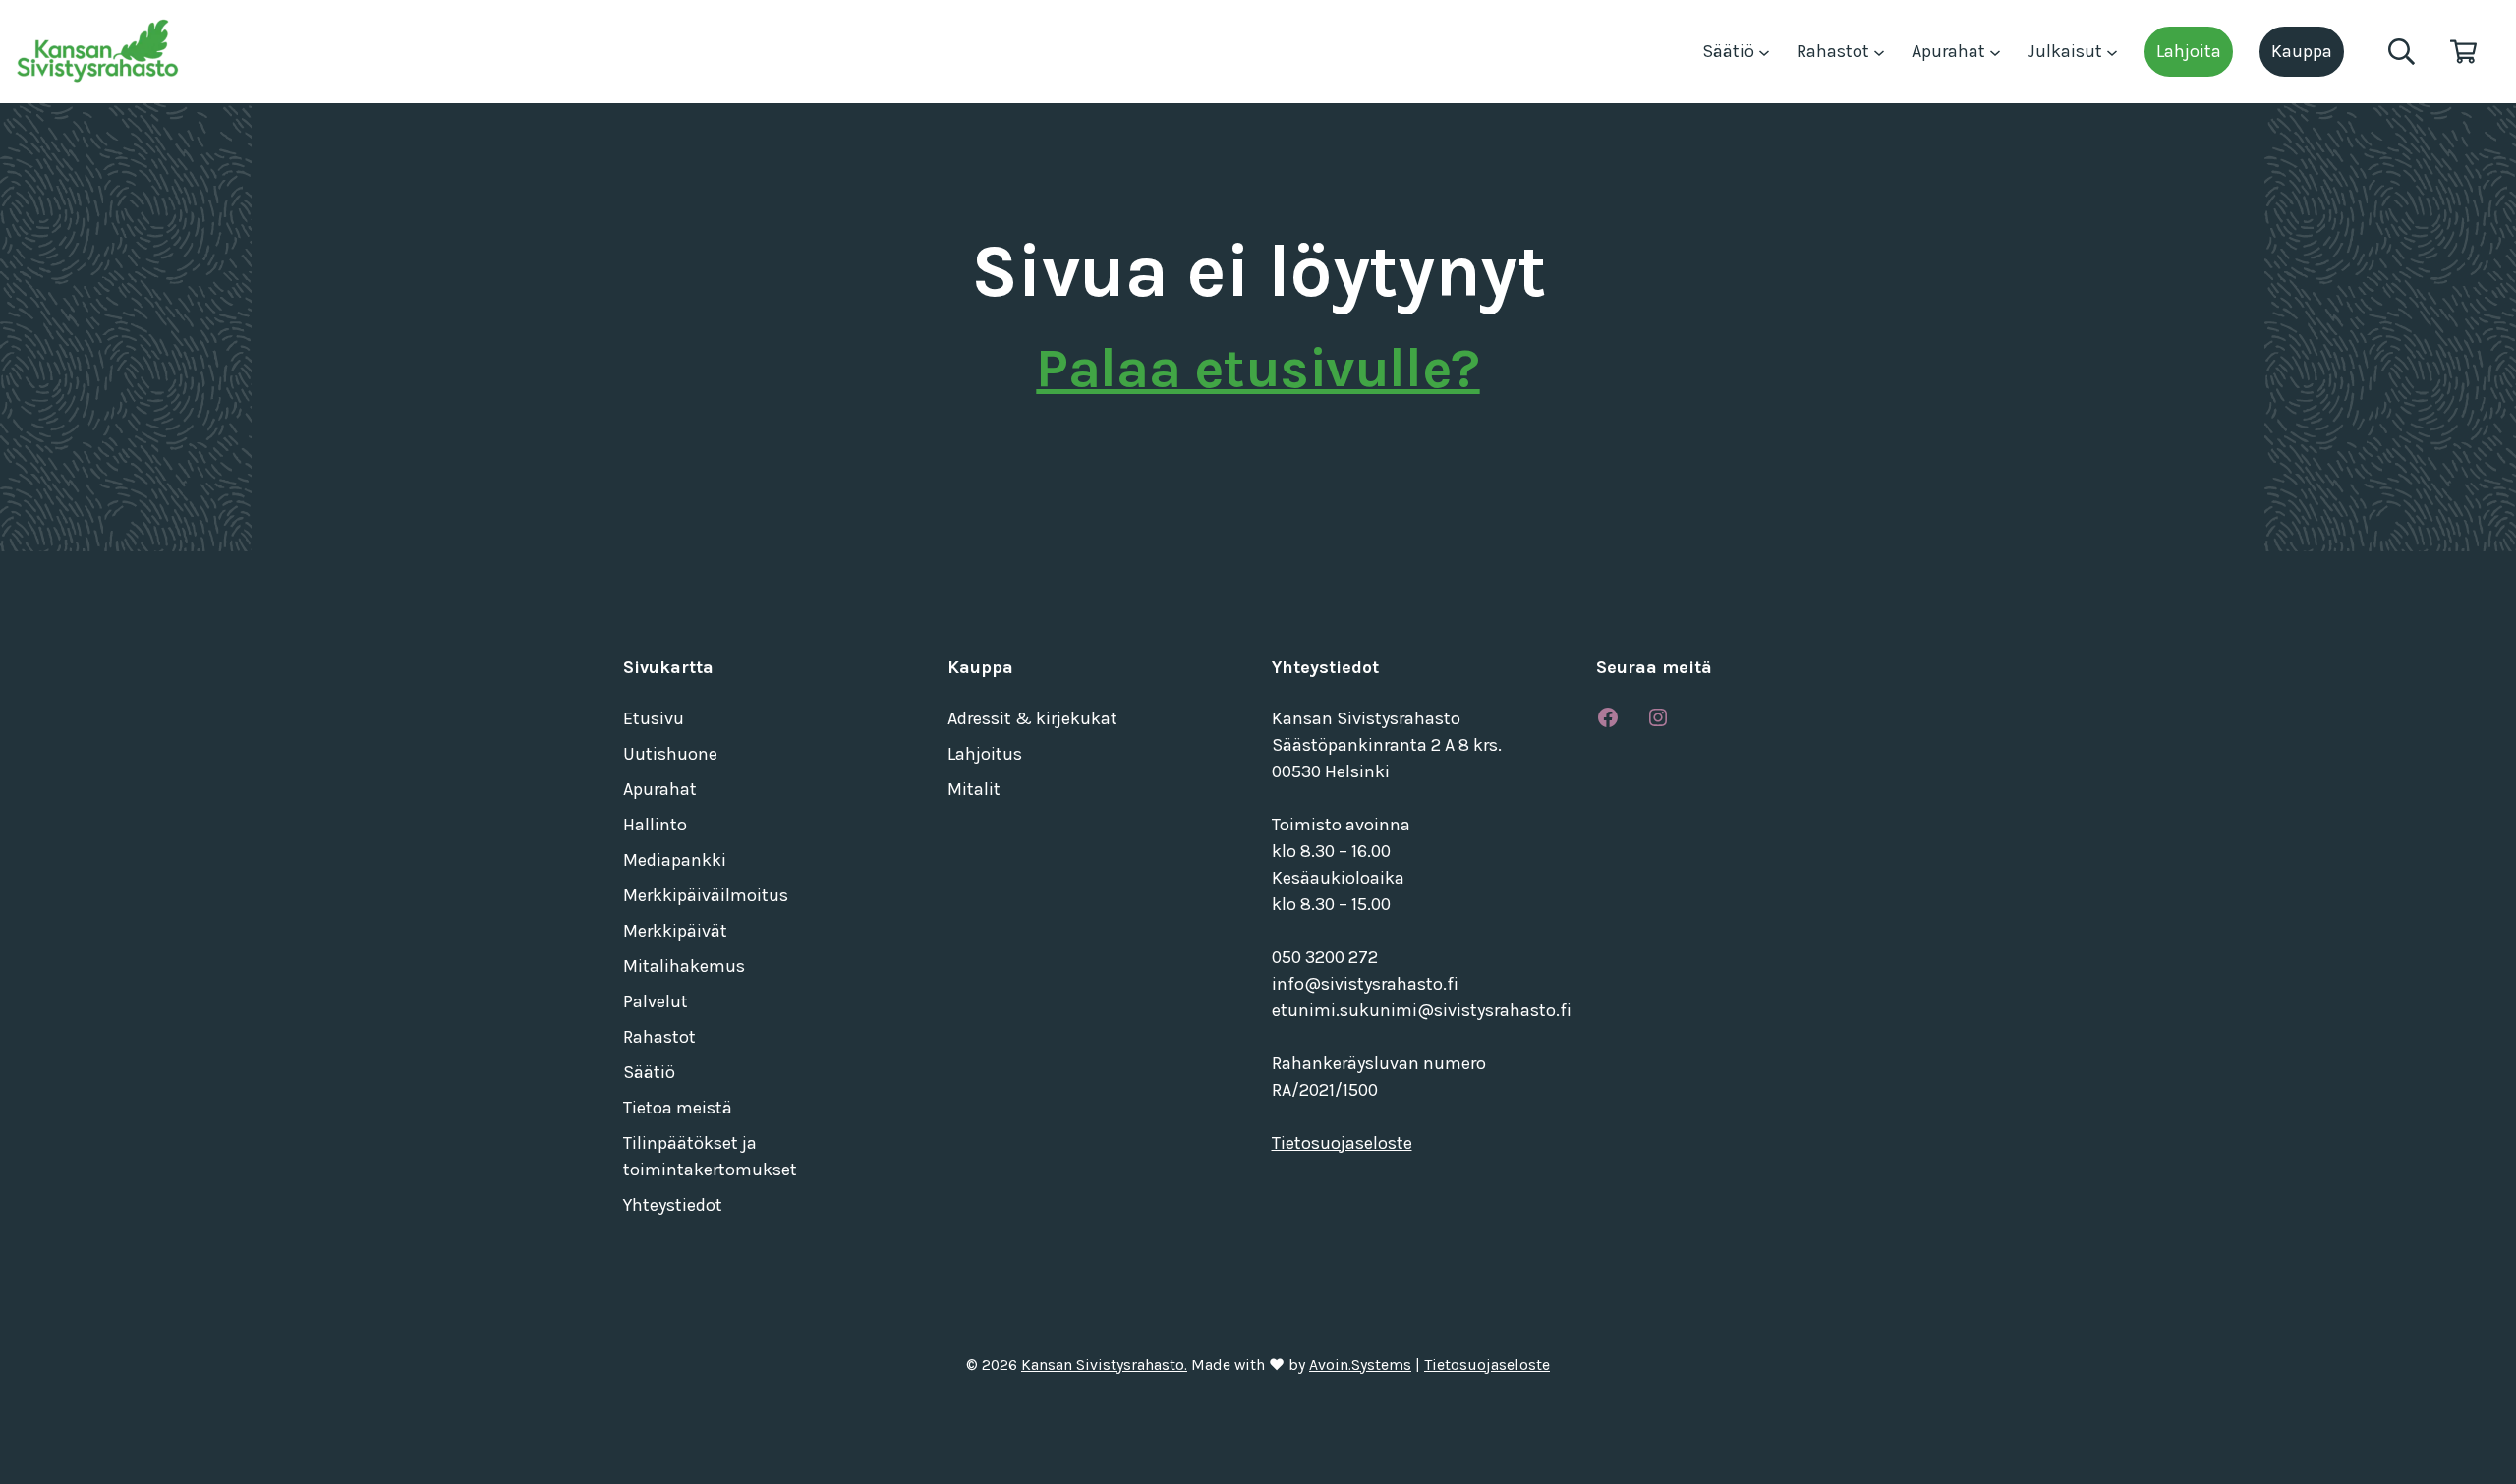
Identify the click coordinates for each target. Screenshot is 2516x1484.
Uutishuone (670, 754)
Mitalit (974, 789)
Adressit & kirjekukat (1032, 718)
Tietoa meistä (678, 1108)
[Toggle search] (2402, 52)
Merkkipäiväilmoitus (706, 895)
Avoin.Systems (1360, 1365)
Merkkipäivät (675, 931)
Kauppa (2302, 51)
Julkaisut (2067, 51)
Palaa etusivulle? (1258, 368)
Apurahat (1950, 51)
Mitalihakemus (684, 966)
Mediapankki (675, 860)
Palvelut (656, 1001)
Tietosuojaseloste (1342, 1143)
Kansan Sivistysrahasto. (1104, 1365)
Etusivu (654, 718)
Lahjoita (2189, 51)
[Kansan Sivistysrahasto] (100, 52)
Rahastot (1835, 51)
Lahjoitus (985, 754)
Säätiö (1730, 51)
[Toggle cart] (2463, 52)
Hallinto (655, 825)
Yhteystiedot (673, 1205)
